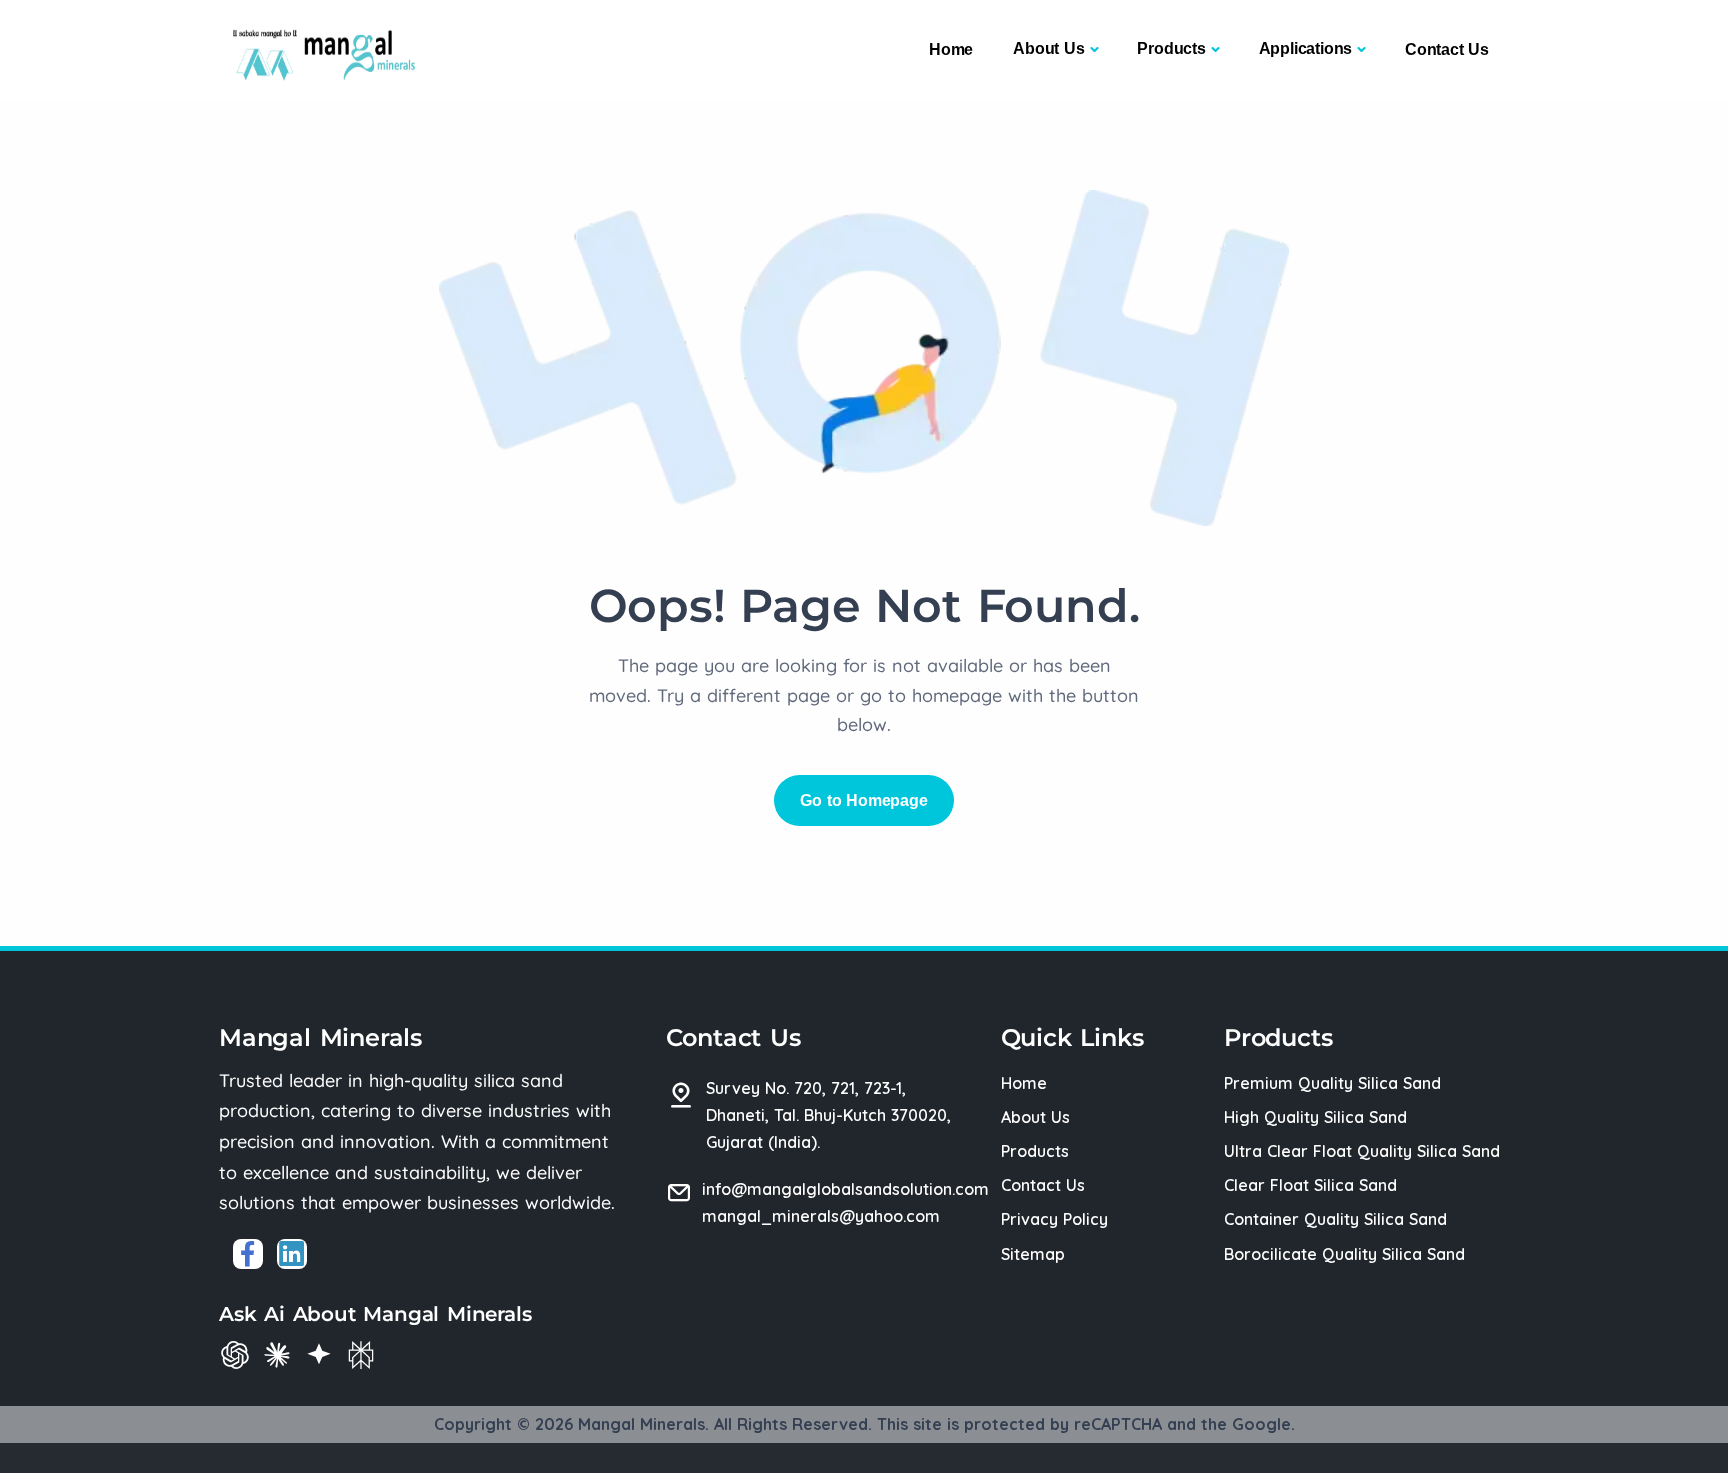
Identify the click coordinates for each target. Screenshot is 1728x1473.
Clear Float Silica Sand (1310, 1185)
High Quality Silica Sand (1315, 1117)
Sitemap (1033, 1254)
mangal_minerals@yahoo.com (821, 1216)
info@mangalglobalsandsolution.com (845, 1189)
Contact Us (1447, 49)
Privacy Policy (1054, 1219)
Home (951, 49)
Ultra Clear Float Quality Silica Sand (1362, 1151)
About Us (1048, 48)
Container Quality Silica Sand (1335, 1219)
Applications (1306, 48)
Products (1171, 48)
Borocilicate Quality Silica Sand (1344, 1254)
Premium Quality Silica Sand (1332, 1083)
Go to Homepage (863, 800)
